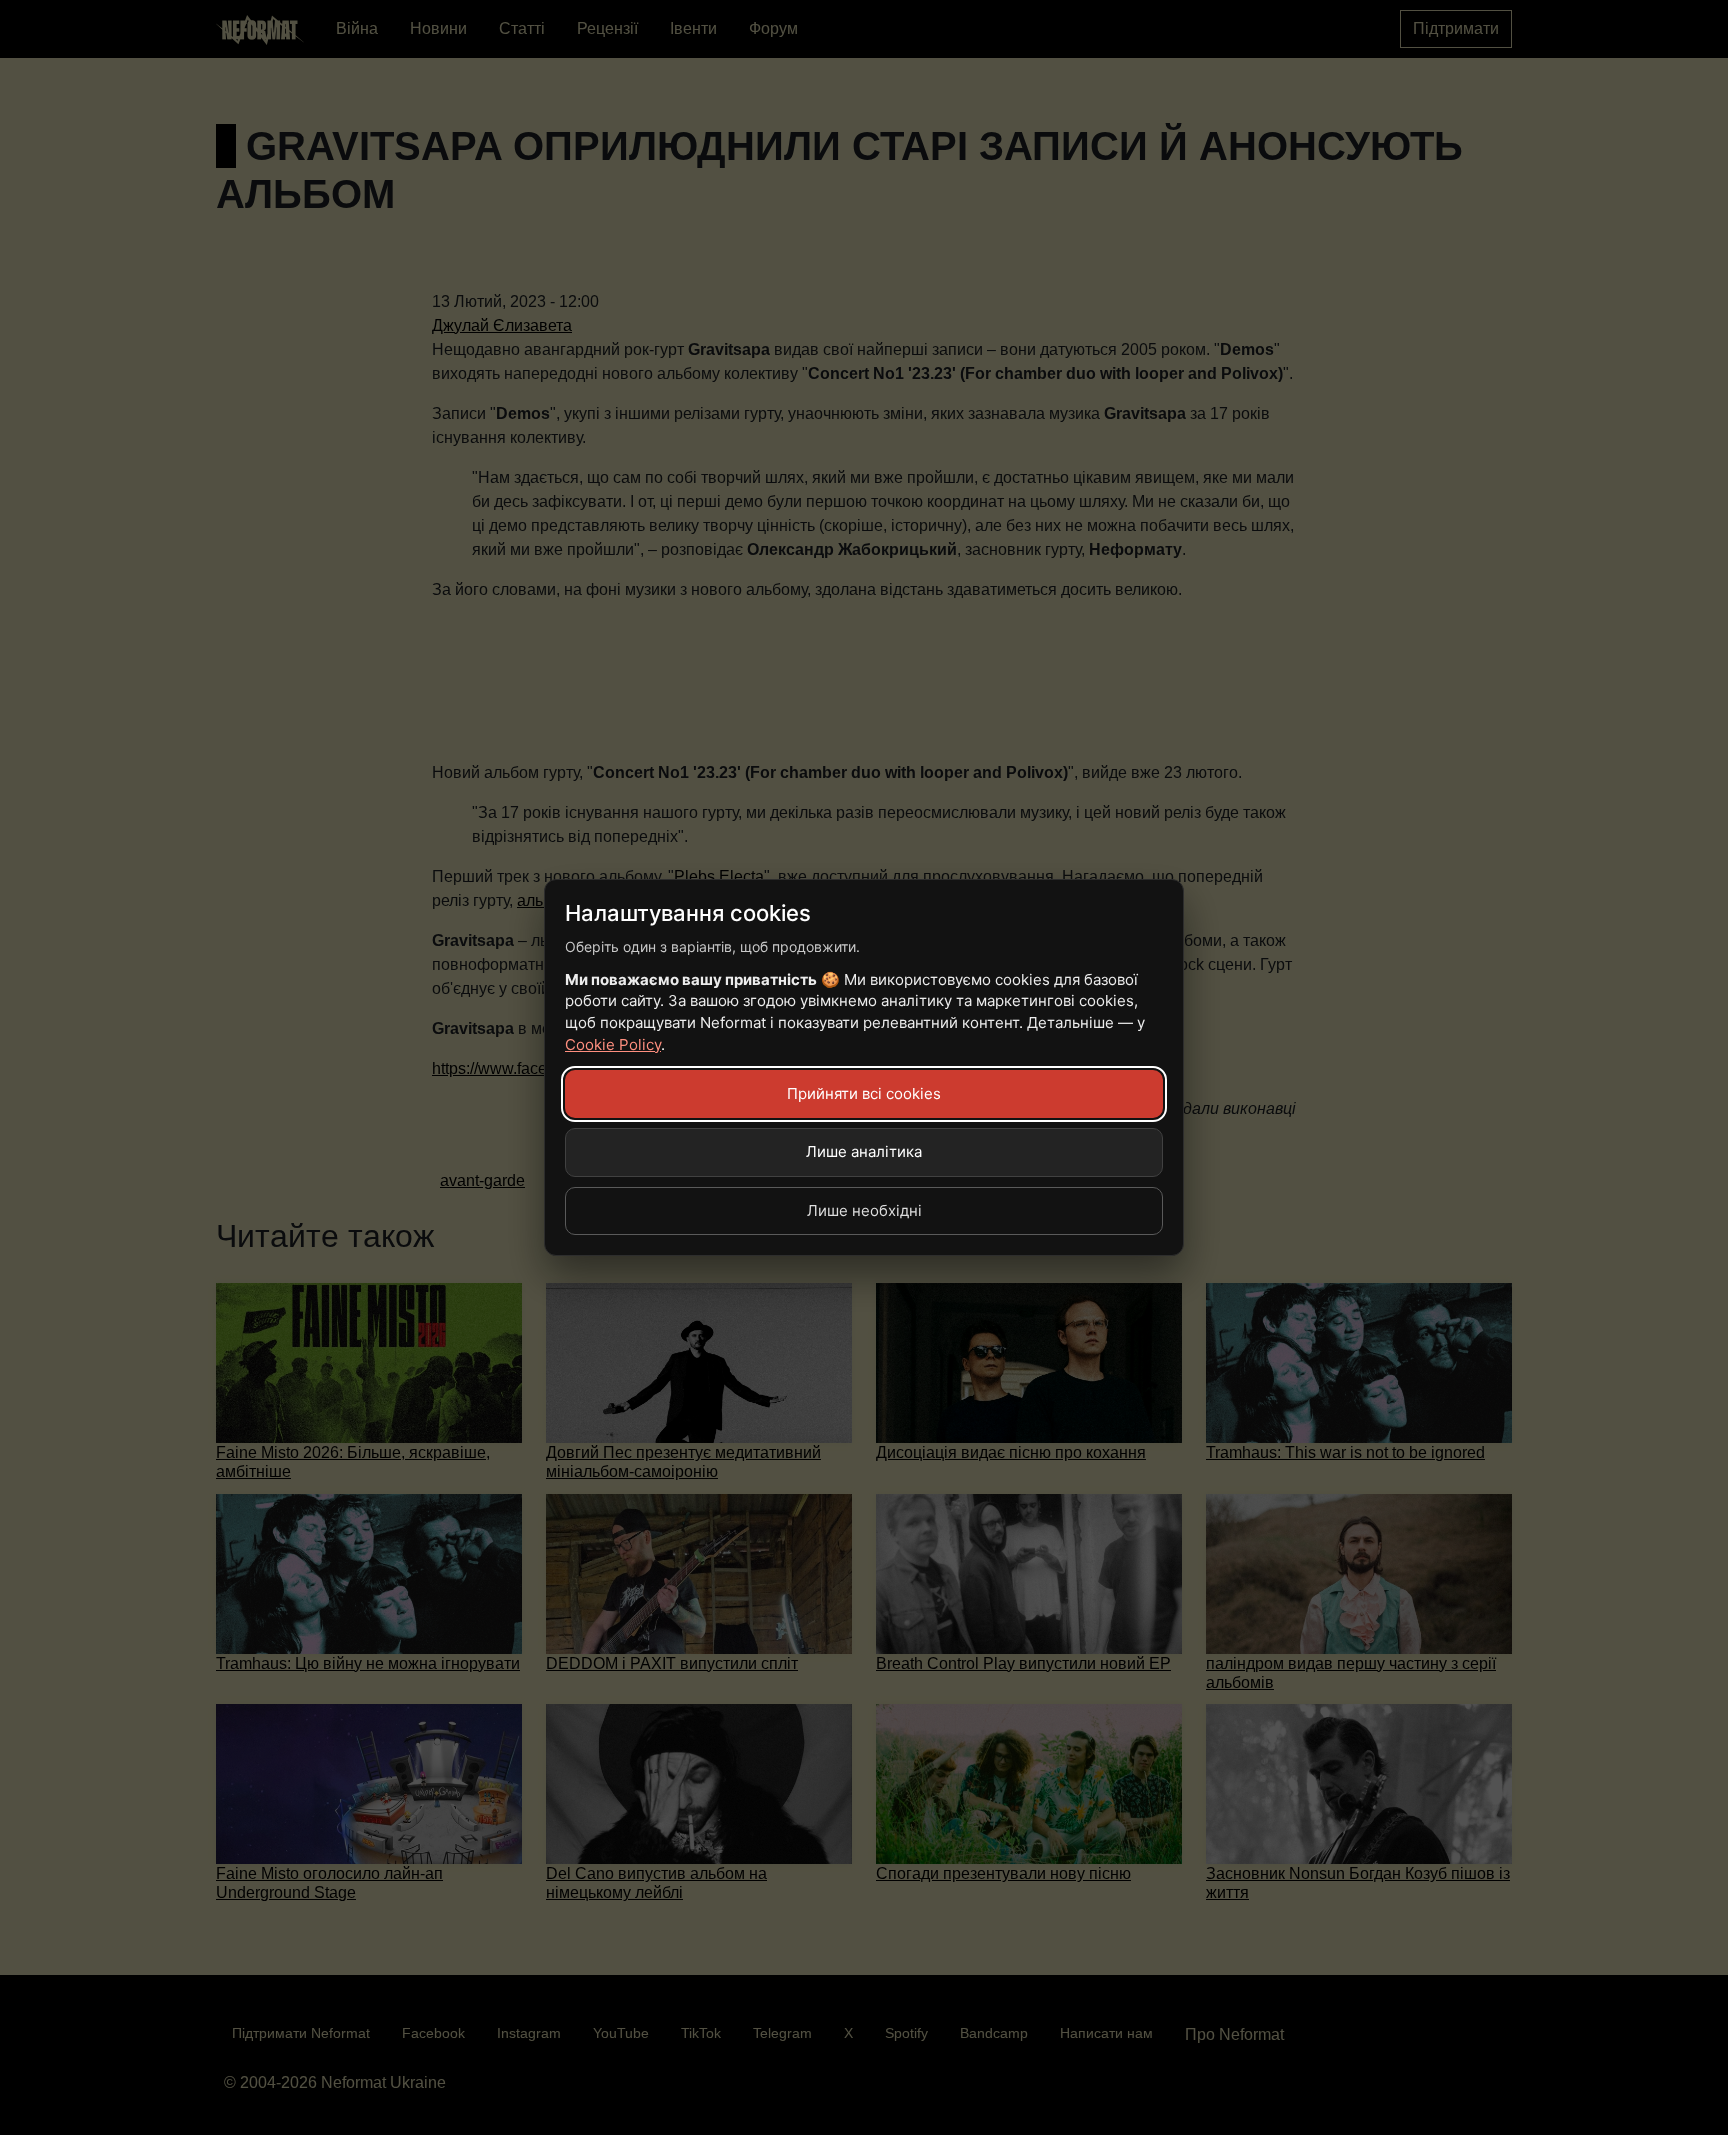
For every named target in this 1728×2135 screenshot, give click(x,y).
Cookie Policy (613, 1044)
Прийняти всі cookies (864, 1093)
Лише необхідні (864, 1210)
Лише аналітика (864, 1151)
